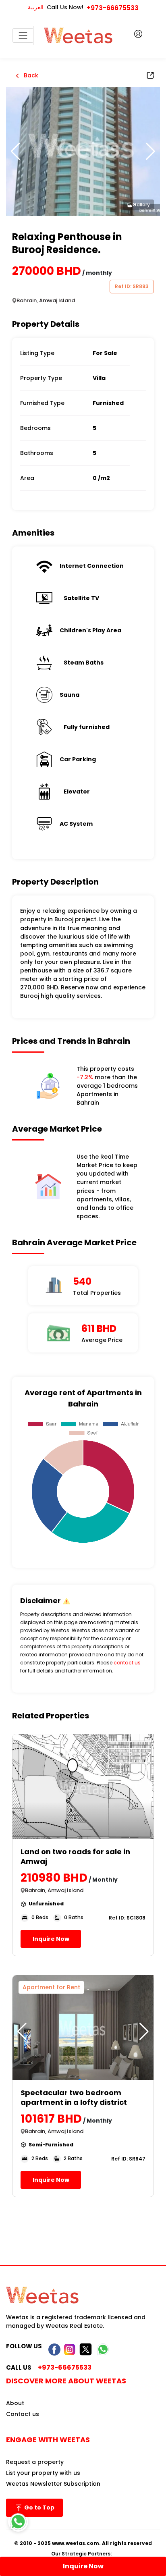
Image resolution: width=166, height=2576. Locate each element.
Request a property (35, 2462)
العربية (36, 7)
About (15, 2403)
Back (30, 75)
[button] (150, 152)
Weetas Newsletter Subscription (53, 2484)
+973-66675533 (113, 8)
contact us (127, 1663)
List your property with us (43, 2473)
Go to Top (39, 2507)
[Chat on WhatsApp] (18, 2522)
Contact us (23, 2414)
